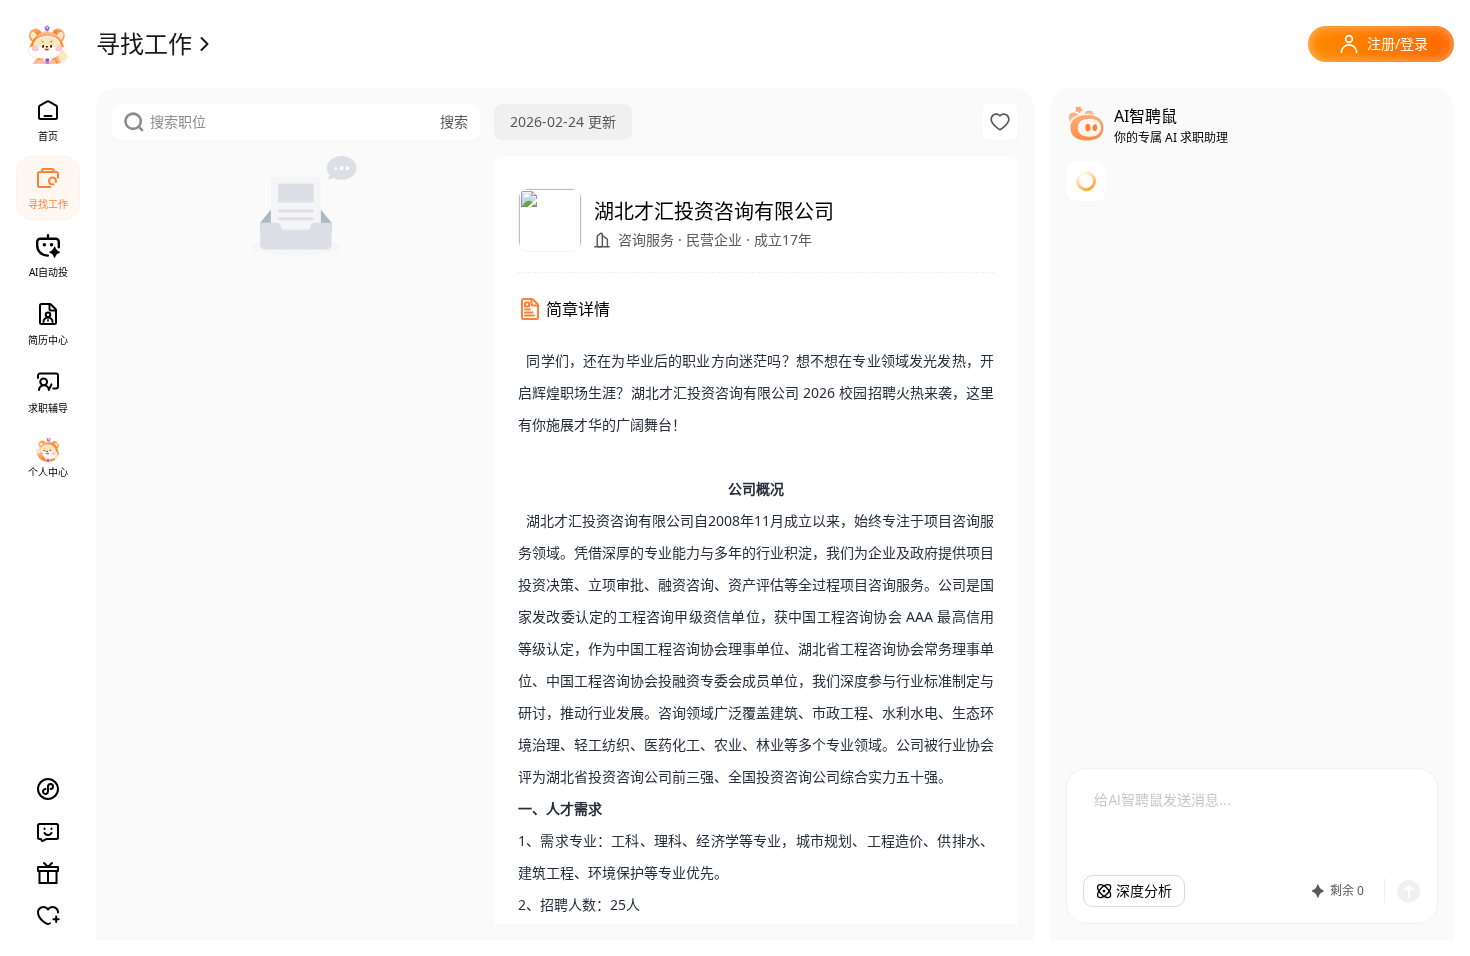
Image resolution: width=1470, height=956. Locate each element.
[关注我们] (48, 915)
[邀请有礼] (48, 873)
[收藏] (1000, 122)
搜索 (454, 121)
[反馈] (48, 831)
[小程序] (48, 789)
